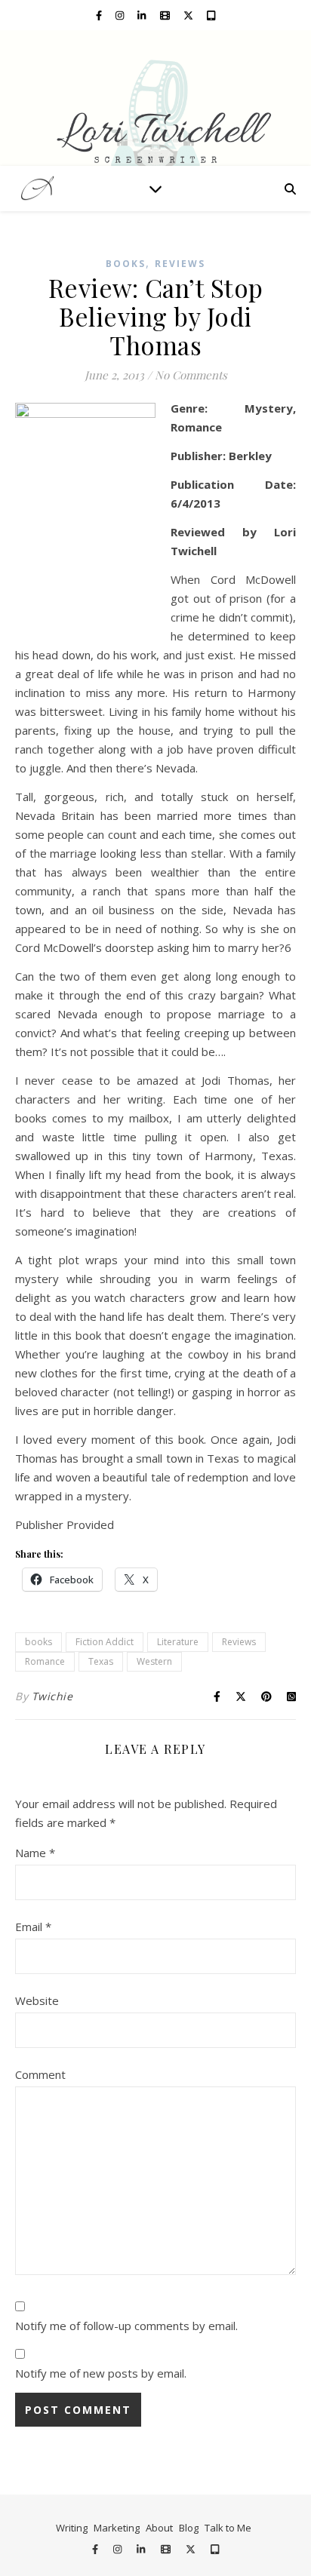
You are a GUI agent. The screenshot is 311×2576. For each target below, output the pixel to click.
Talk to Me (228, 2528)
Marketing (117, 2528)
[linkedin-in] (143, 15)
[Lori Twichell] (155, 98)
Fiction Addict (105, 1642)
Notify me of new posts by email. (101, 2373)
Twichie (52, 1696)
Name (35, 1853)
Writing (72, 2528)
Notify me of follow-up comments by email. (126, 2326)
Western (154, 1661)
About (159, 2528)
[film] (166, 15)
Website (37, 2000)
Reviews (180, 264)
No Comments (191, 375)
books (38, 1642)
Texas (101, 1661)
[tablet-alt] (211, 15)
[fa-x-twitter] (189, 15)
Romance (45, 1661)
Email (33, 1927)
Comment (40, 2074)
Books (126, 264)
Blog (189, 2528)
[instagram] (121, 15)
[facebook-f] (100, 15)
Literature (178, 1642)
